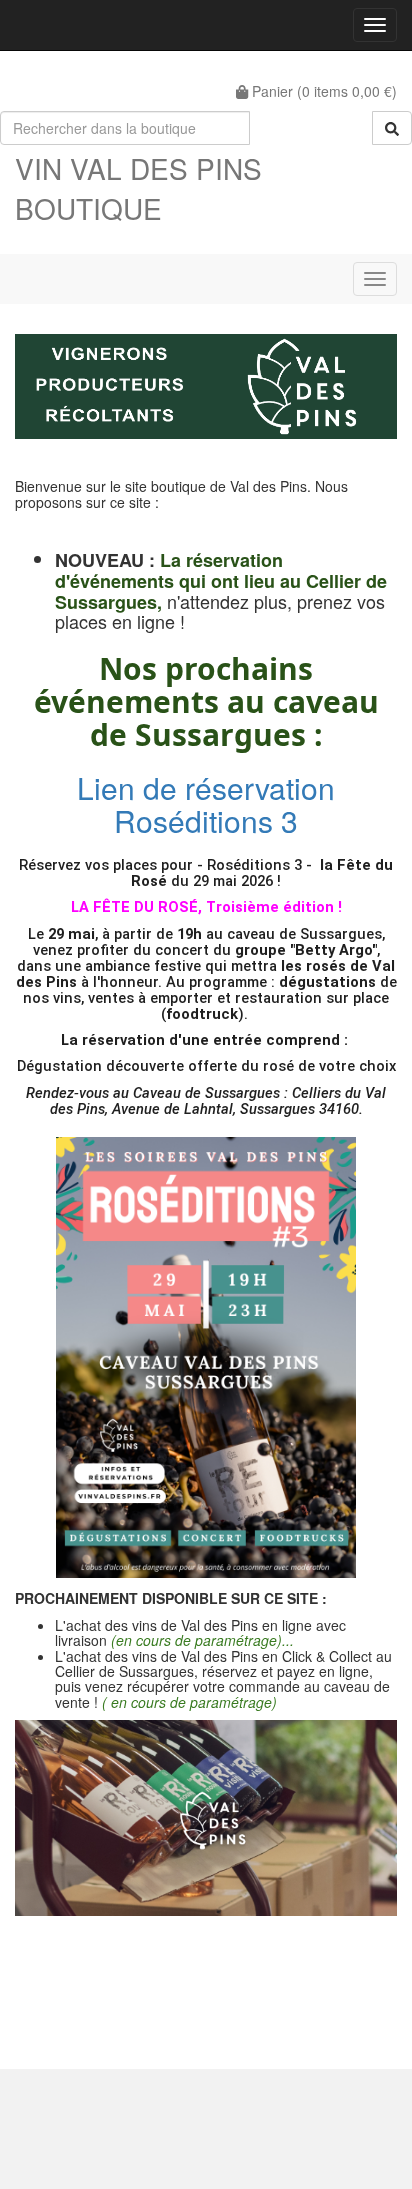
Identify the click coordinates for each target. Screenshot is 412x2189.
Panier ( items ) (322, 91)
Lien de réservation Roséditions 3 (206, 804)
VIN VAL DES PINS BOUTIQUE (138, 188)
